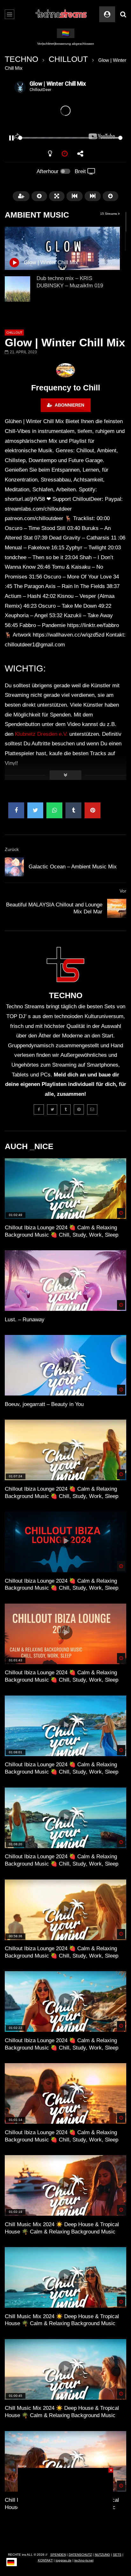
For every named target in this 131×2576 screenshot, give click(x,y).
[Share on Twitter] (35, 810)
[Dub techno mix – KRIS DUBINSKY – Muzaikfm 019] (17, 289)
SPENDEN (58, 2555)
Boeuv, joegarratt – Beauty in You (44, 1404)
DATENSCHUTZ (80, 2555)
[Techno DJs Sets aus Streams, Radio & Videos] (62, 14)
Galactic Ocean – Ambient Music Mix (73, 867)
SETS (117, 2555)
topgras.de (64, 2560)
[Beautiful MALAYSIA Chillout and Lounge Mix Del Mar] (117, 908)
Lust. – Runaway (25, 1320)
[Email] (92, 1109)
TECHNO (21, 59)
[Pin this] (93, 810)
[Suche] (123, 14)
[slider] (58, 138)
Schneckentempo (66, 44)
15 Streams (109, 214)
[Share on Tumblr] (73, 810)
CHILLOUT (68, 59)
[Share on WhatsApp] (54, 810)
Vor (123, 891)
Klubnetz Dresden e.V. (41, 734)
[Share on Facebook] (16, 810)
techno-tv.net (84, 2560)
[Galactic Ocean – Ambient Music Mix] (14, 867)
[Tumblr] (65, 1109)
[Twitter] (52, 1109)
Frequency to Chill (66, 388)
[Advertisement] (65, 2507)
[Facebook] (39, 1109)
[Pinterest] (79, 1109)
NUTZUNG (102, 2555)
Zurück (12, 849)
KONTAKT (45, 2560)
